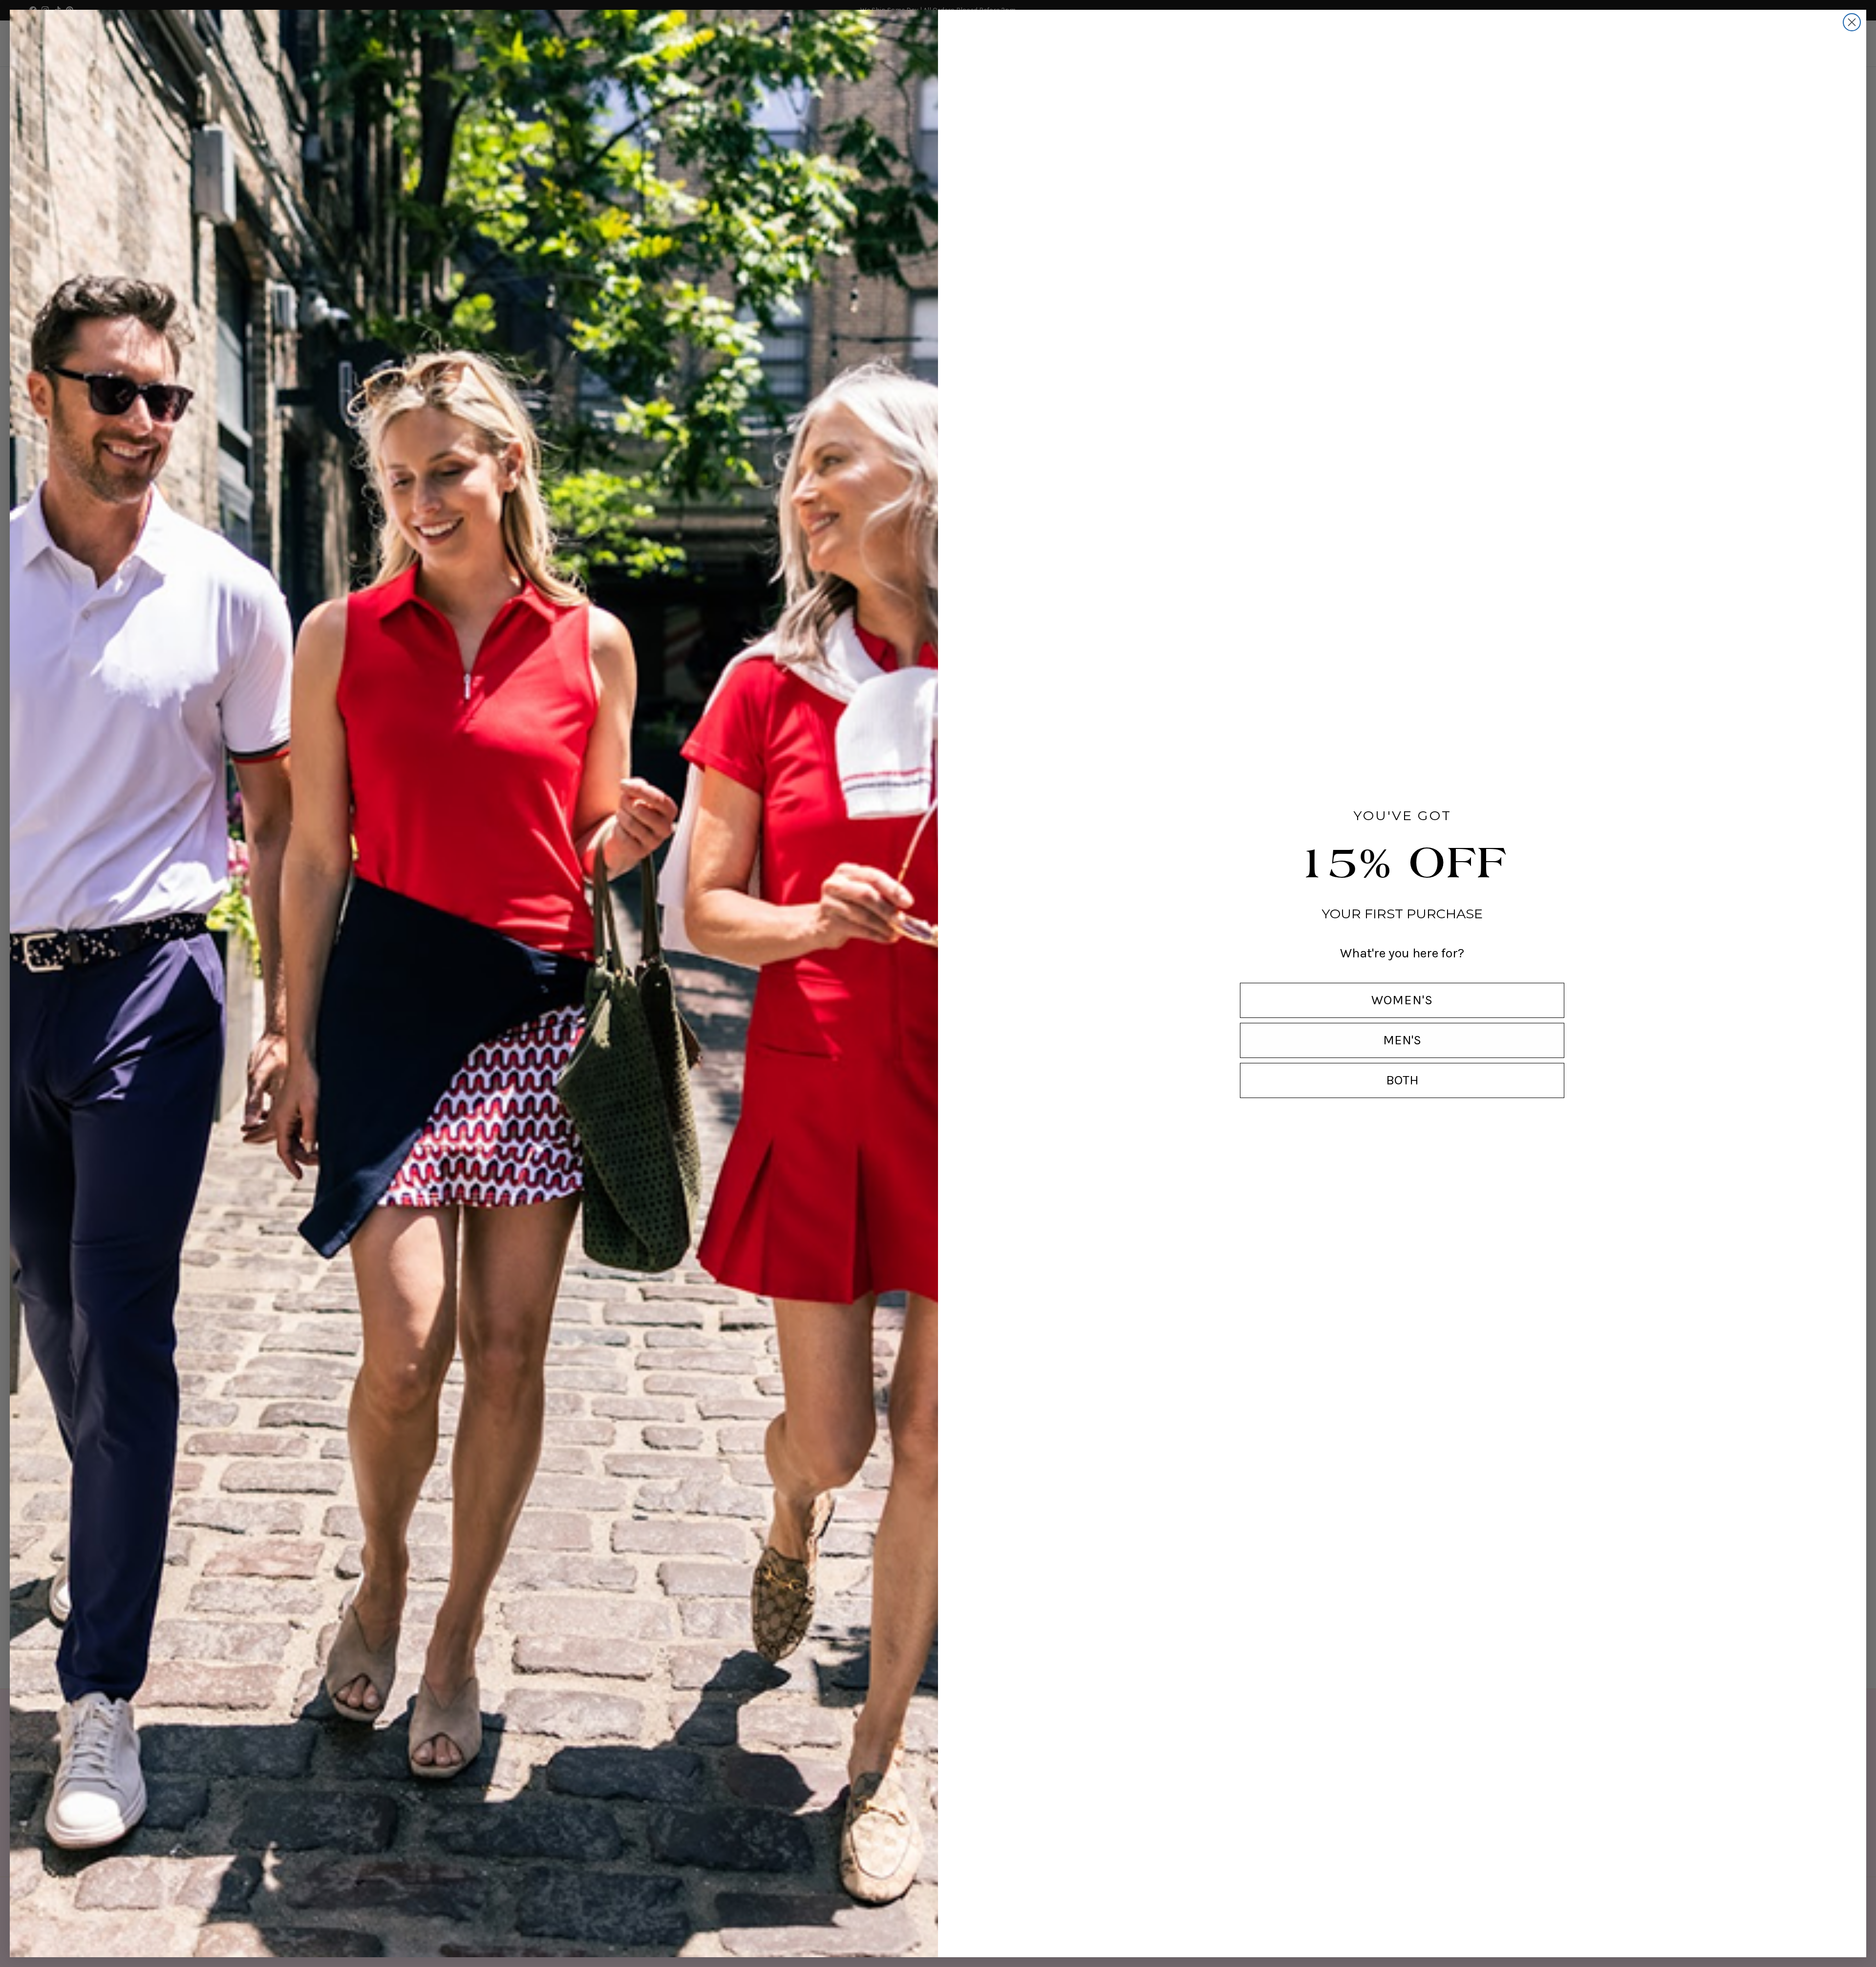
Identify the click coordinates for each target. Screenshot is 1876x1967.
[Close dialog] (1852, 22)
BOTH (1402, 1080)
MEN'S (1402, 1040)
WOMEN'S (1402, 1000)
